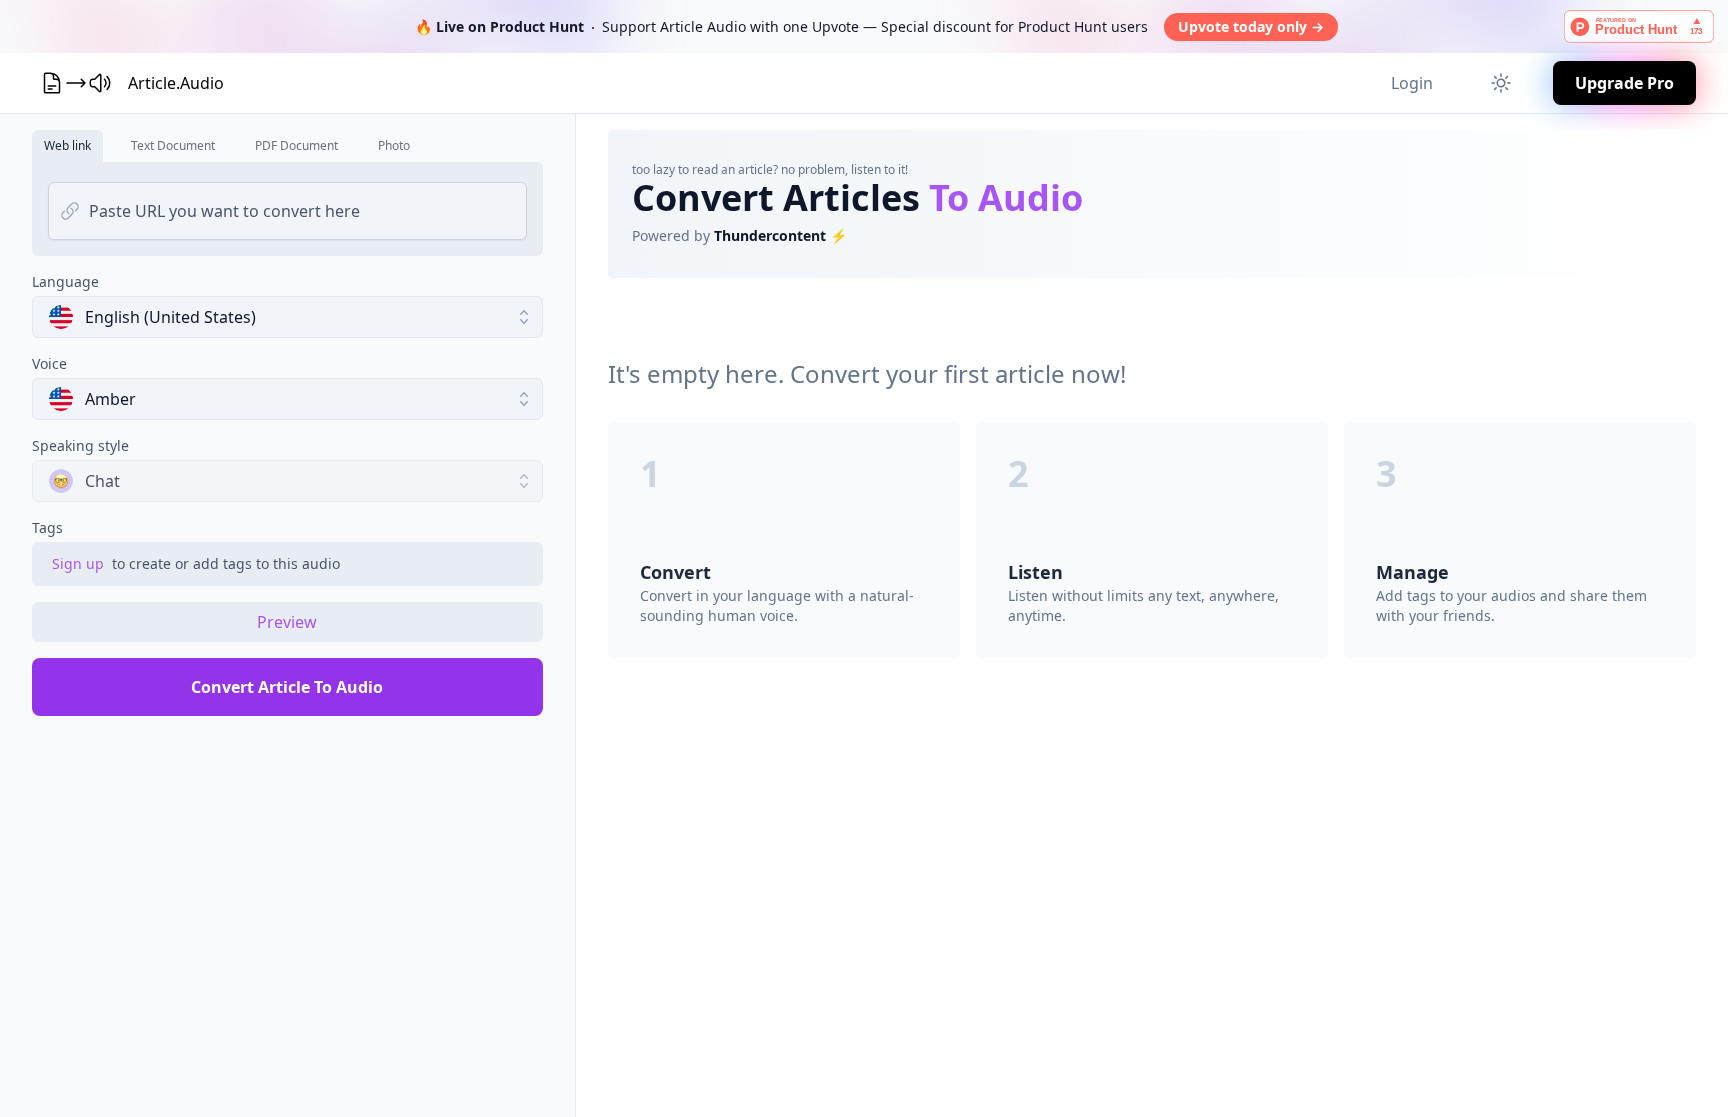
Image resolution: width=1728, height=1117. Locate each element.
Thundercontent (770, 235)
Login (1412, 83)
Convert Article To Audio (287, 687)
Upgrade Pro (1624, 83)
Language (65, 281)
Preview (287, 622)
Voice (49, 363)
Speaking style (80, 445)
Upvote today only (1251, 26)
